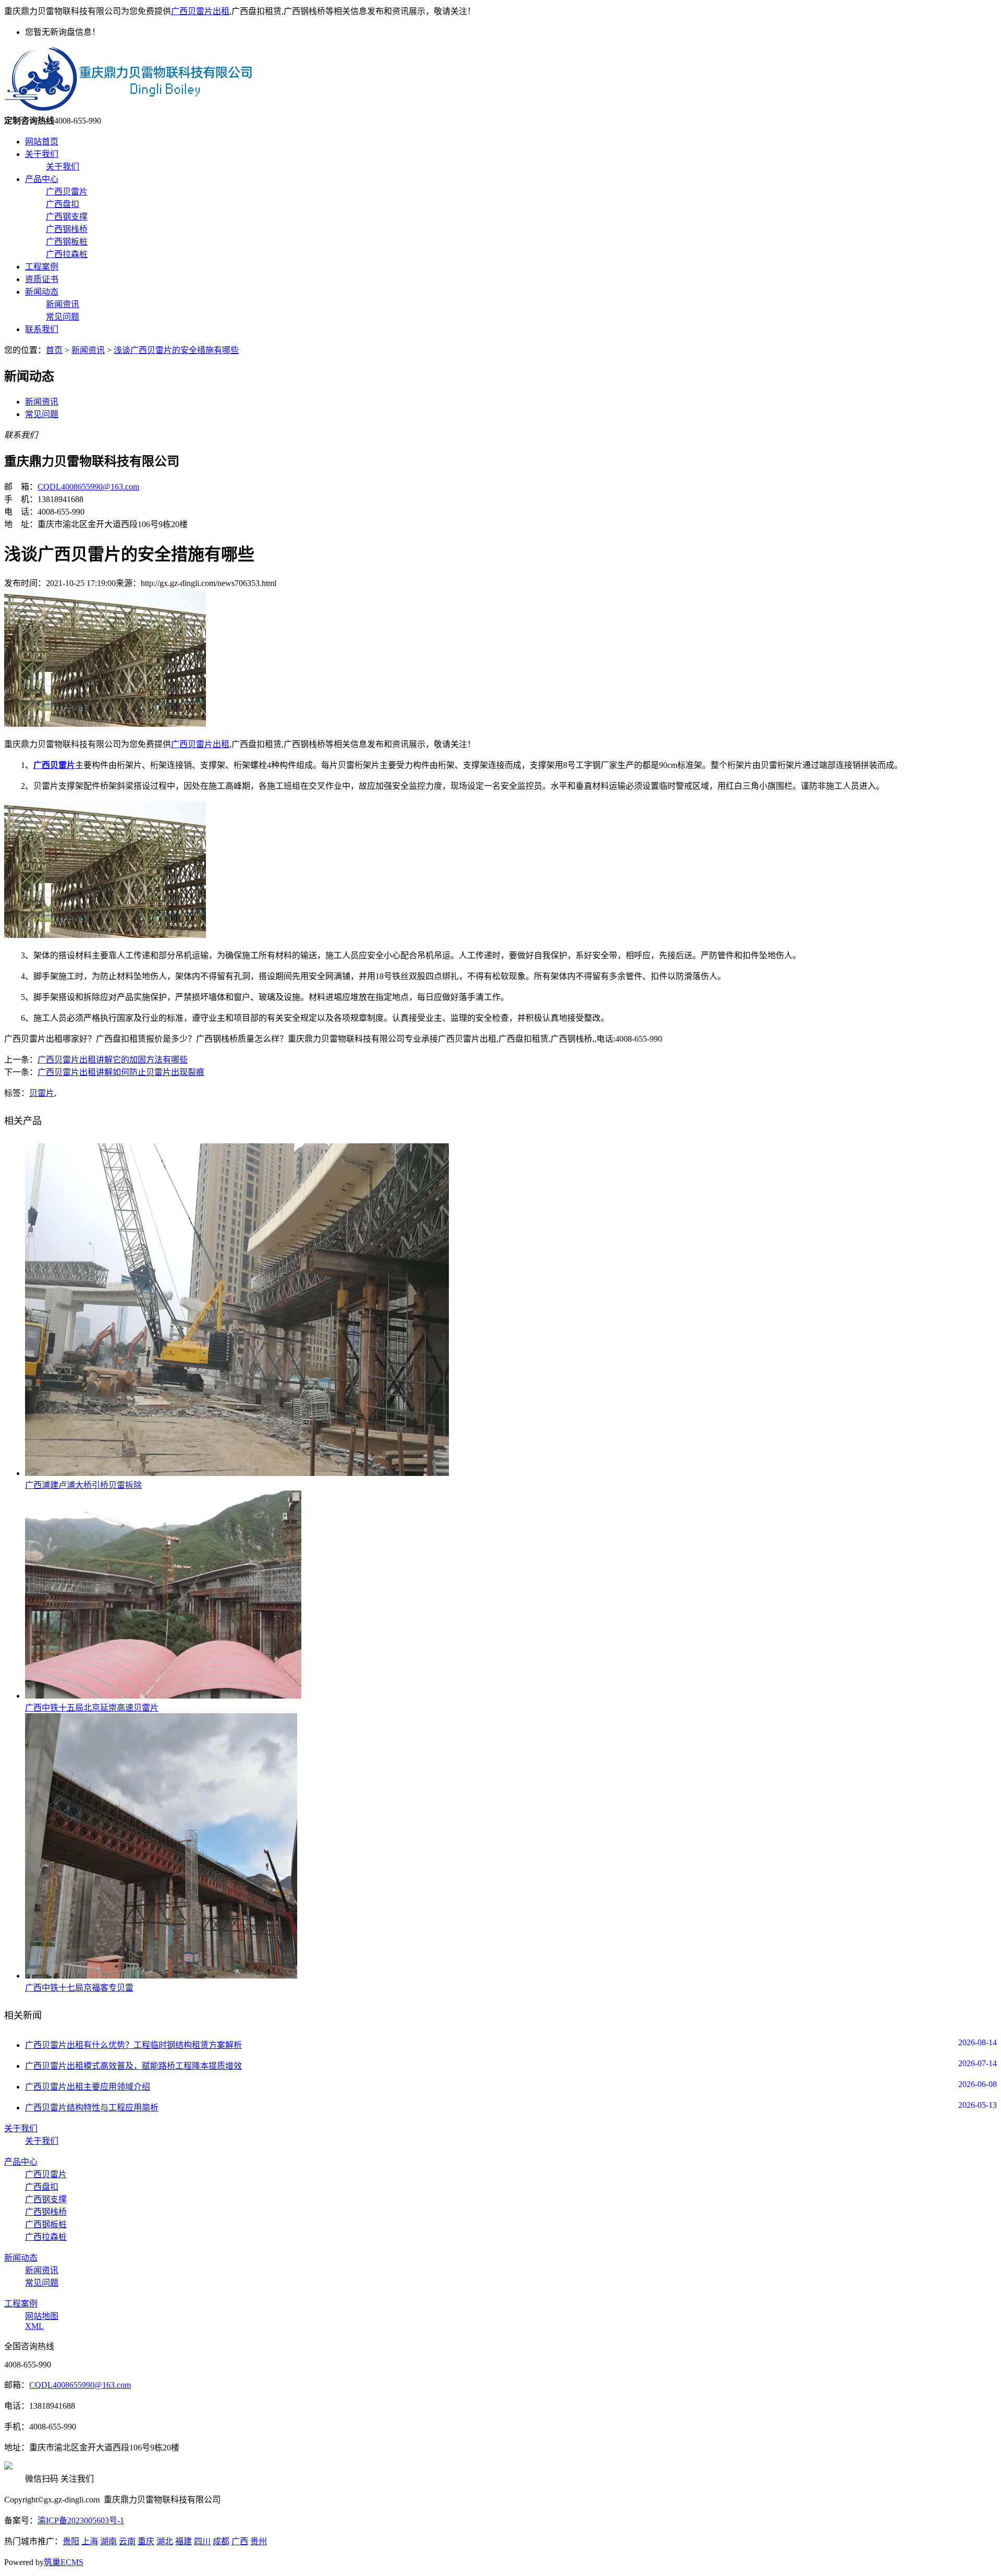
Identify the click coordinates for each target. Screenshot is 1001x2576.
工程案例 (42, 267)
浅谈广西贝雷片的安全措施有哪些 (176, 350)
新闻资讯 (63, 304)
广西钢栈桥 (67, 229)
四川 (202, 2541)
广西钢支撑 (67, 217)
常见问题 (63, 317)
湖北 (165, 2541)
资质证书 (42, 279)
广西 (240, 2541)
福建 (184, 2541)
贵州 (259, 2541)
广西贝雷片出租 (200, 11)
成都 (221, 2541)
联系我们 (42, 329)
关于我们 (42, 154)
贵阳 (71, 2541)
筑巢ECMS (64, 2562)
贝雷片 (42, 1093)
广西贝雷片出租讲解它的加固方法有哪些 (113, 1060)
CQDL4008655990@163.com (88, 487)
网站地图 (42, 2316)
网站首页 (42, 142)
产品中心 (42, 179)
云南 (127, 2541)
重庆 (146, 2541)
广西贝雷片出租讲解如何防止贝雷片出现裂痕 (121, 1072)
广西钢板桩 (67, 242)
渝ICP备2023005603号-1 (81, 2520)
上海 (90, 2541)
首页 (54, 350)
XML (34, 2326)
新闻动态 (42, 292)
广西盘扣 (63, 204)
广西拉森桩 (67, 254)
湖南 (108, 2541)
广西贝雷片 (67, 192)
